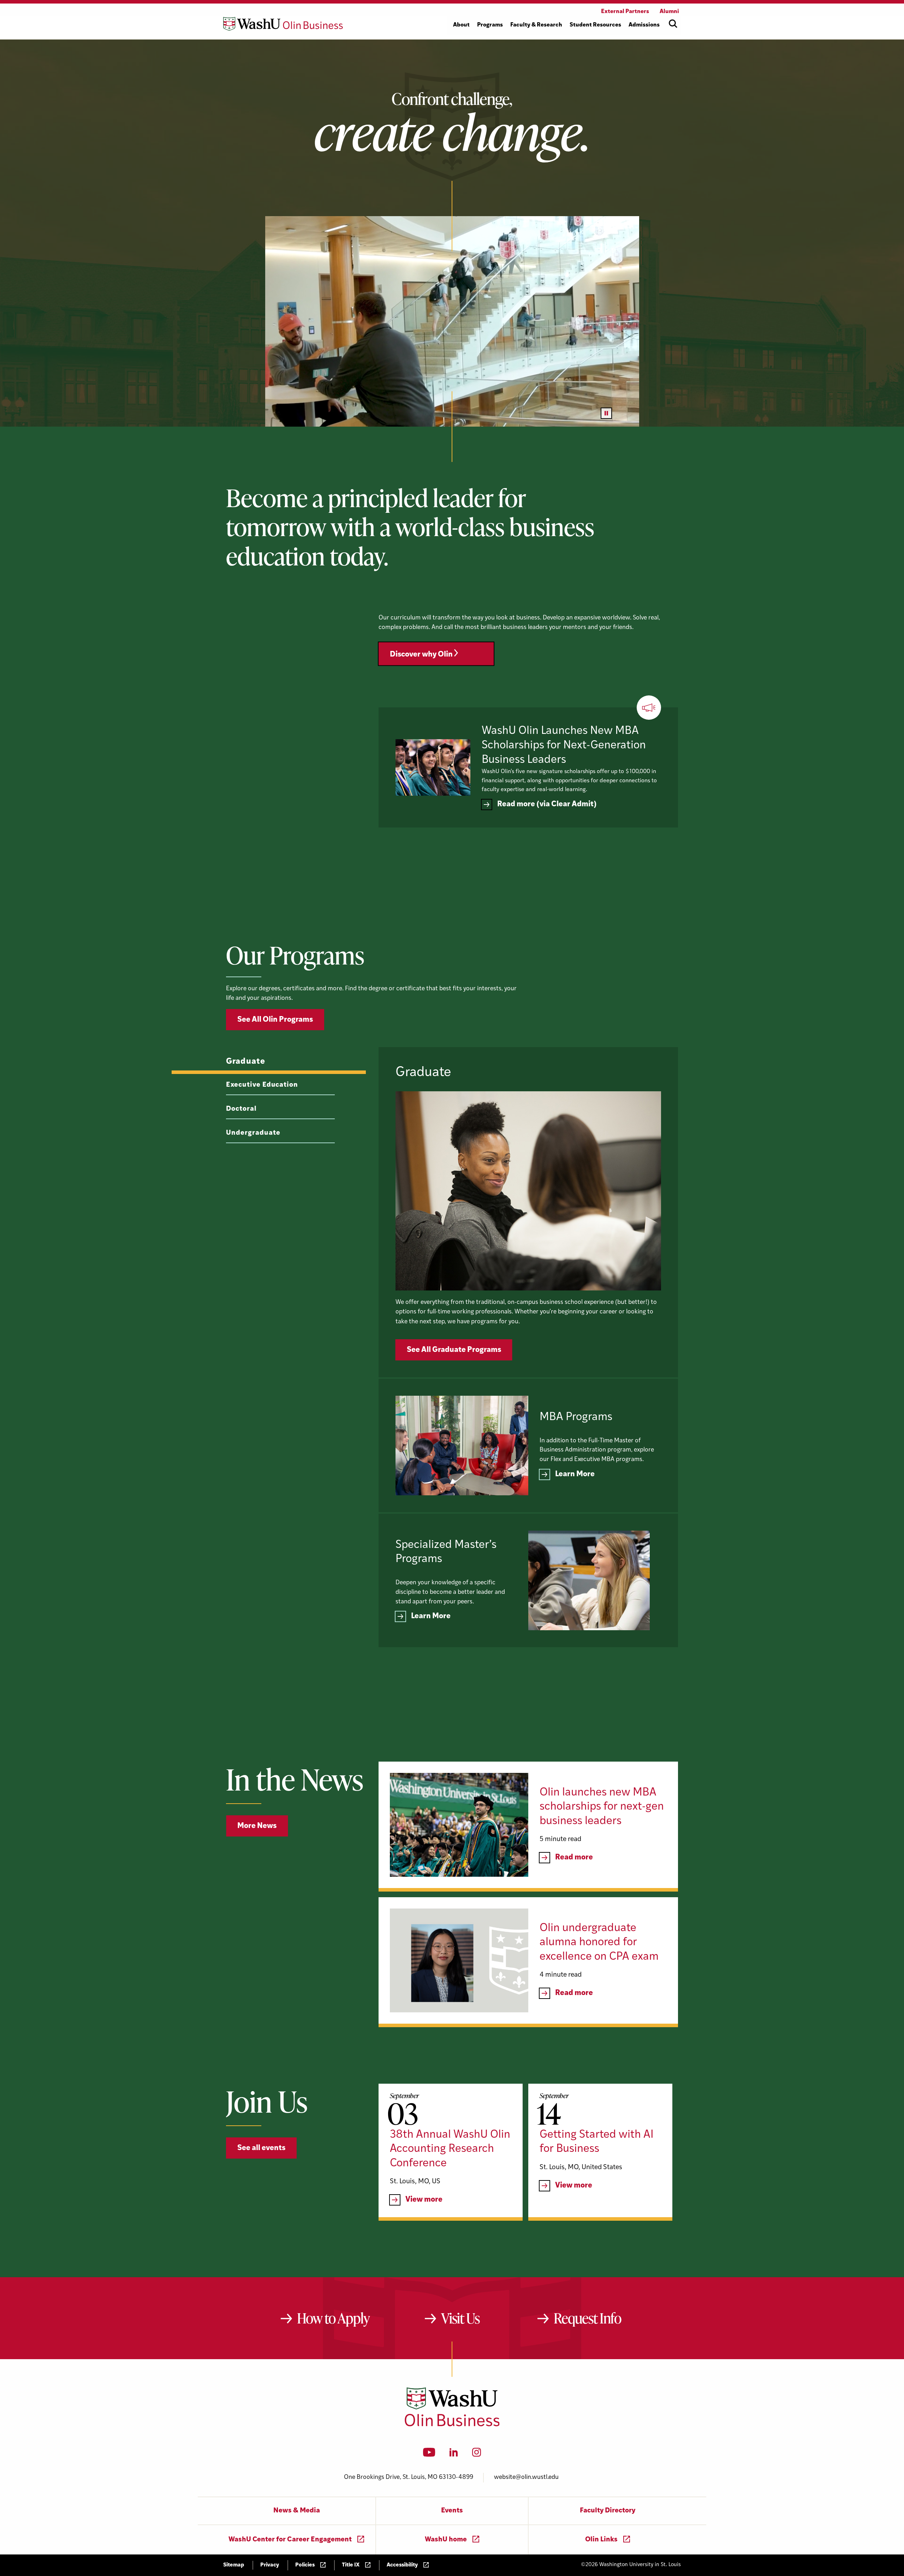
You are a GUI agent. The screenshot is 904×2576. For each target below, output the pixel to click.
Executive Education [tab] (262, 1085)
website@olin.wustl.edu (526, 2477)
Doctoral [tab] (241, 1109)
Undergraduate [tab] (253, 1133)
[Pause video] (606, 413)
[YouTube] (429, 2455)
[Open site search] (673, 24)
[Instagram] (477, 2455)
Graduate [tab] (246, 1062)
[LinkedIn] (454, 2455)
